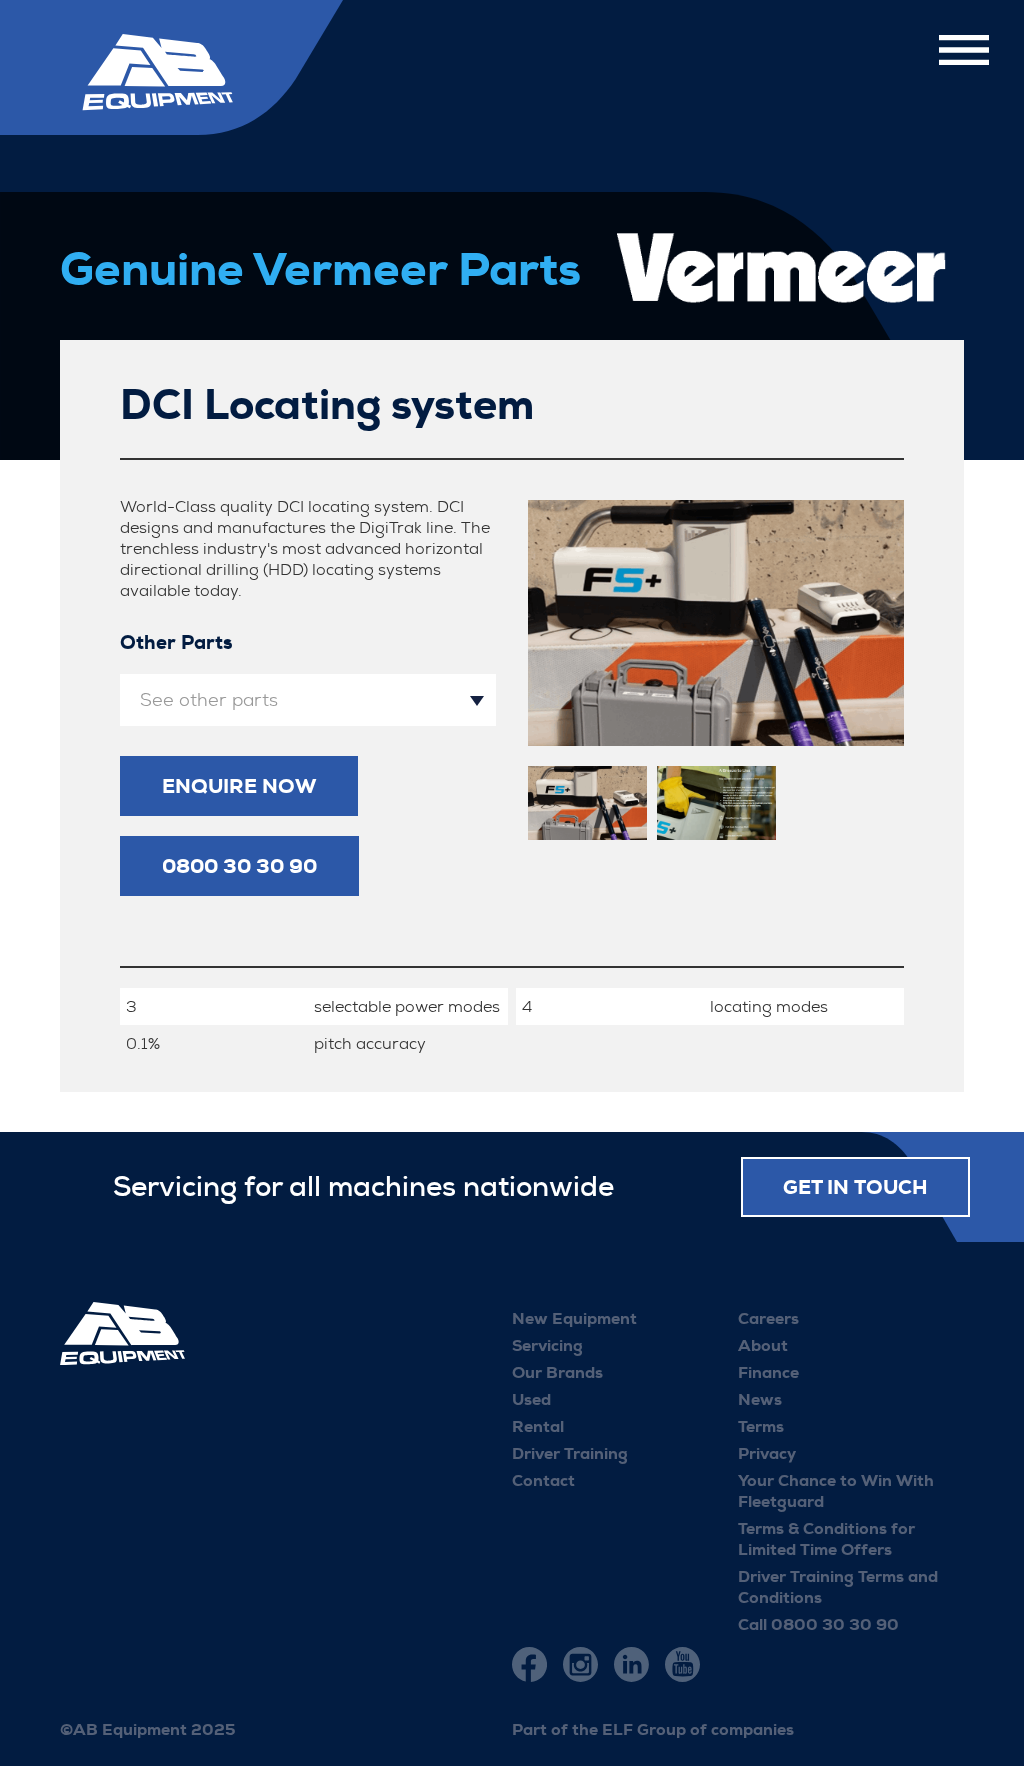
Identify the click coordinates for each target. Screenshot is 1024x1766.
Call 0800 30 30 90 (818, 1624)
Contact (543, 1480)
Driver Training (570, 1453)
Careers (768, 1318)
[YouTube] (682, 1664)
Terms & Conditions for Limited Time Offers (826, 1539)
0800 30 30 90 (239, 866)
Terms (761, 1426)
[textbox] (308, 700)
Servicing (547, 1345)
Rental (538, 1426)
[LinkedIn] (631, 1664)
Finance (768, 1372)
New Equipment (574, 1318)
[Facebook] (529, 1664)
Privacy (767, 1453)
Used (531, 1399)
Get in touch (855, 1187)
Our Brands (557, 1372)
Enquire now (239, 786)
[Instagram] (580, 1664)
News (760, 1399)
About (763, 1345)
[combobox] (308, 700)
